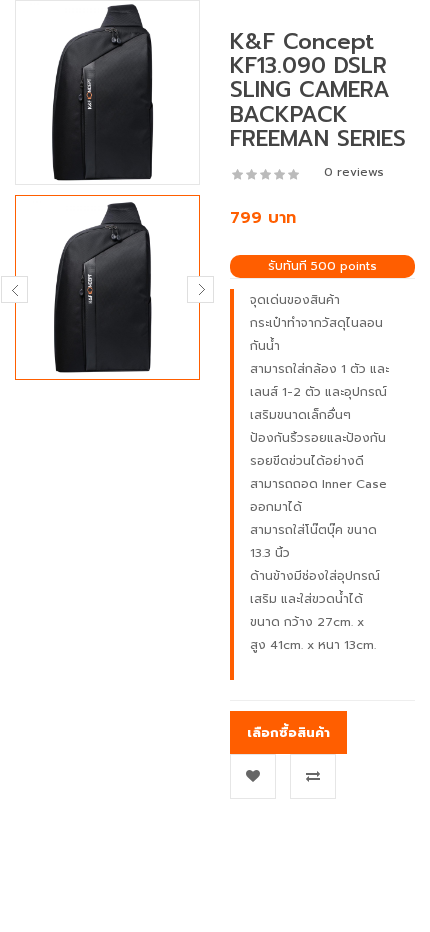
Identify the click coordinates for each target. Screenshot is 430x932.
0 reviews (354, 172)
